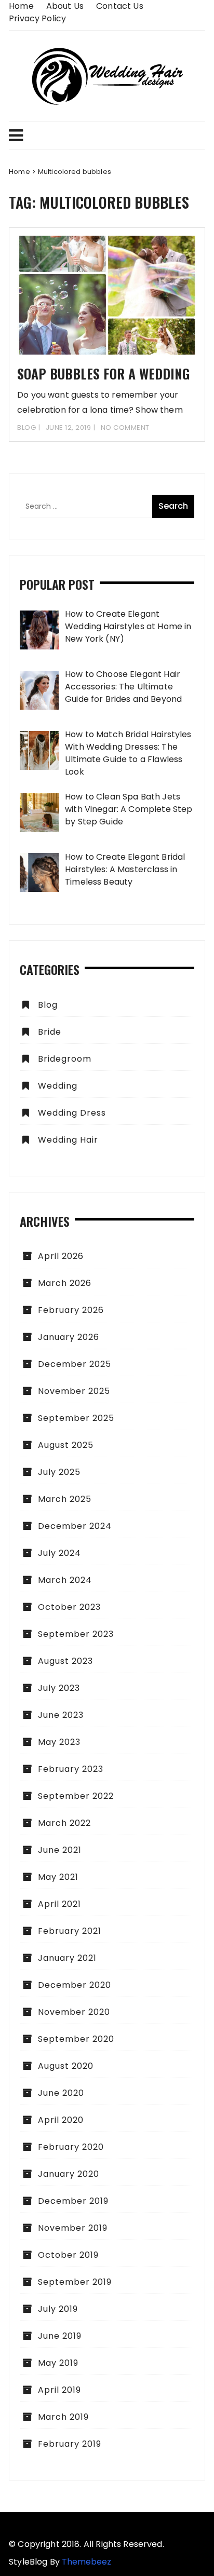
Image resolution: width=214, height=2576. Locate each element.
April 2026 (61, 1256)
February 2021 (70, 1931)
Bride (50, 1032)
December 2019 (73, 2201)
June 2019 (60, 2336)
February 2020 (71, 2147)
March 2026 (65, 1283)
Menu (107, 135)
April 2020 (61, 2120)
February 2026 (71, 1310)
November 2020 (74, 2012)
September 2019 (75, 2282)
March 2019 (63, 2417)
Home (21, 6)
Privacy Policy (37, 18)
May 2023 (59, 1742)
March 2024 (65, 1580)
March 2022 (64, 1823)
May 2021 (58, 1877)
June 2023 (61, 1715)
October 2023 (69, 1607)
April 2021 (59, 1904)
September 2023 (76, 1634)
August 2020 (66, 2066)
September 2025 (76, 1418)
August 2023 (65, 1661)
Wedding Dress (72, 1113)
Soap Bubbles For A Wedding (103, 374)
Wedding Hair (68, 1140)
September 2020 (76, 2039)
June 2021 (60, 1850)
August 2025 (66, 1445)
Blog (26, 428)
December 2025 (75, 1364)
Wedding (58, 1086)
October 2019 (68, 2255)
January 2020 (69, 2174)
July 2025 (59, 1472)
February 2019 (70, 2444)
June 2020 (61, 2093)
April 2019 (59, 2390)
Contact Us (120, 6)
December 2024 (75, 1526)
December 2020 (75, 1985)
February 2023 (71, 1769)
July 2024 (59, 1553)
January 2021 (67, 1958)
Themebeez (86, 2562)
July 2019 (58, 2309)
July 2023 (59, 1688)
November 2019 (73, 2228)
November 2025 (74, 1391)
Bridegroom (65, 1059)
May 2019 (58, 2363)
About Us (65, 6)
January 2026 (69, 1337)
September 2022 (76, 1796)
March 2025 (65, 1499)
